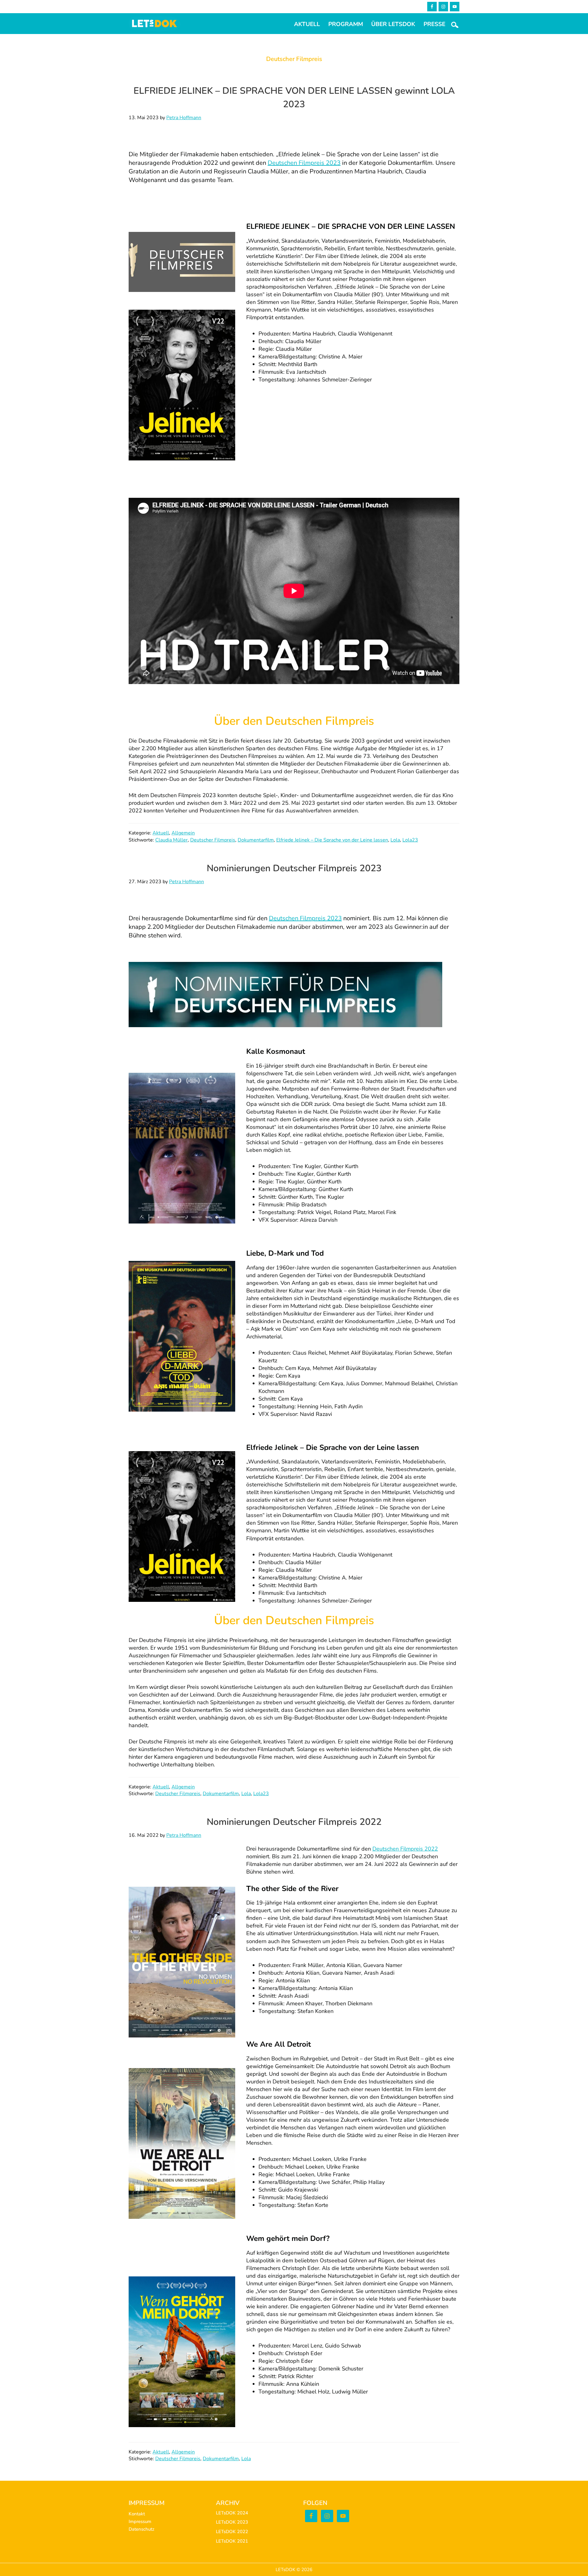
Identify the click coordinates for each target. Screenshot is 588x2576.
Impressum (140, 2521)
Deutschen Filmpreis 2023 (304, 163)
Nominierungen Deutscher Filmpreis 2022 (294, 1822)
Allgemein (183, 833)
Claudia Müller (171, 840)
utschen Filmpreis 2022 (409, 1849)
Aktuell (161, 833)
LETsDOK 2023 (232, 2522)
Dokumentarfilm (256, 840)
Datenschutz (141, 2529)
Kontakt (137, 2514)
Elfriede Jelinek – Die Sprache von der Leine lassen (332, 840)
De (376, 1849)
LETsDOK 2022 (232, 2532)
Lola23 (410, 840)
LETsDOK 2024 (232, 2513)
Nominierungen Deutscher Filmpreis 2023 (294, 868)
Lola (395, 840)
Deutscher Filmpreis (213, 840)
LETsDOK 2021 (232, 2541)
